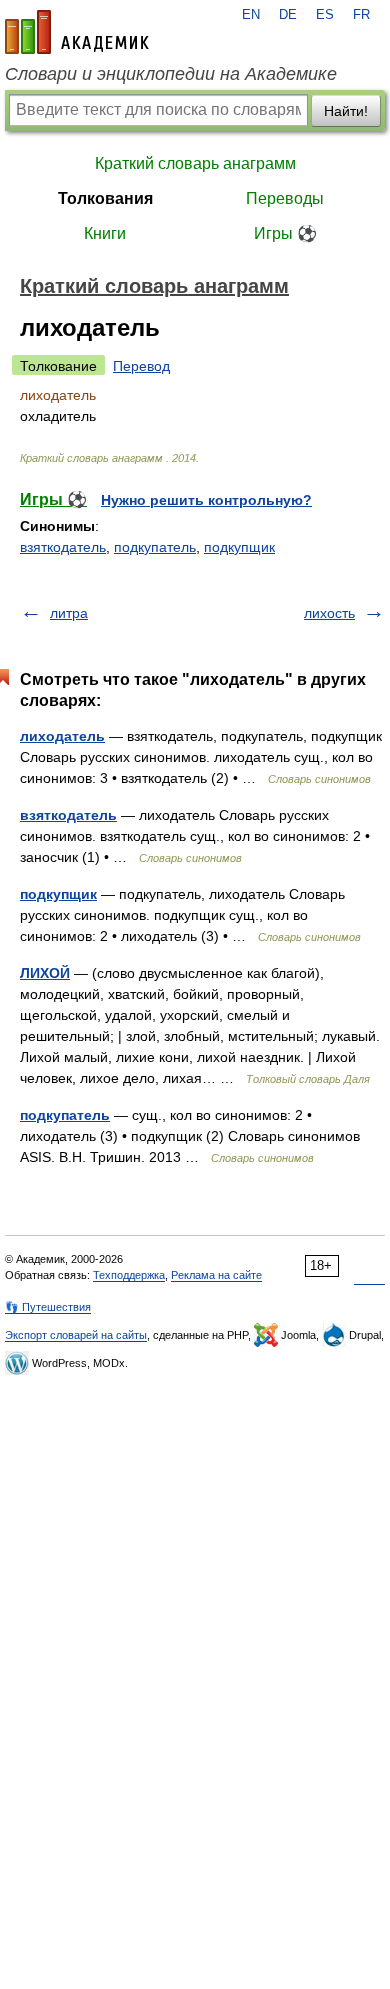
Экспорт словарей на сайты (76, 1335)
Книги (105, 233)
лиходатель (62, 736)
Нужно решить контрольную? (206, 500)
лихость (329, 613)
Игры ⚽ (285, 233)
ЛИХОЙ (45, 973)
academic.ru (77, 32)
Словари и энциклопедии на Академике (171, 74)
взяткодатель (63, 547)
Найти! (346, 111)
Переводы (285, 198)
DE (288, 15)
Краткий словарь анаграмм (195, 163)
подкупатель (155, 547)
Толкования (105, 198)
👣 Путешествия (48, 1307)
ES (325, 15)
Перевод (141, 366)
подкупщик (239, 547)
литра (69, 613)
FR (361, 15)
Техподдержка (129, 1275)
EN (251, 15)
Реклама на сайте (216, 1275)
